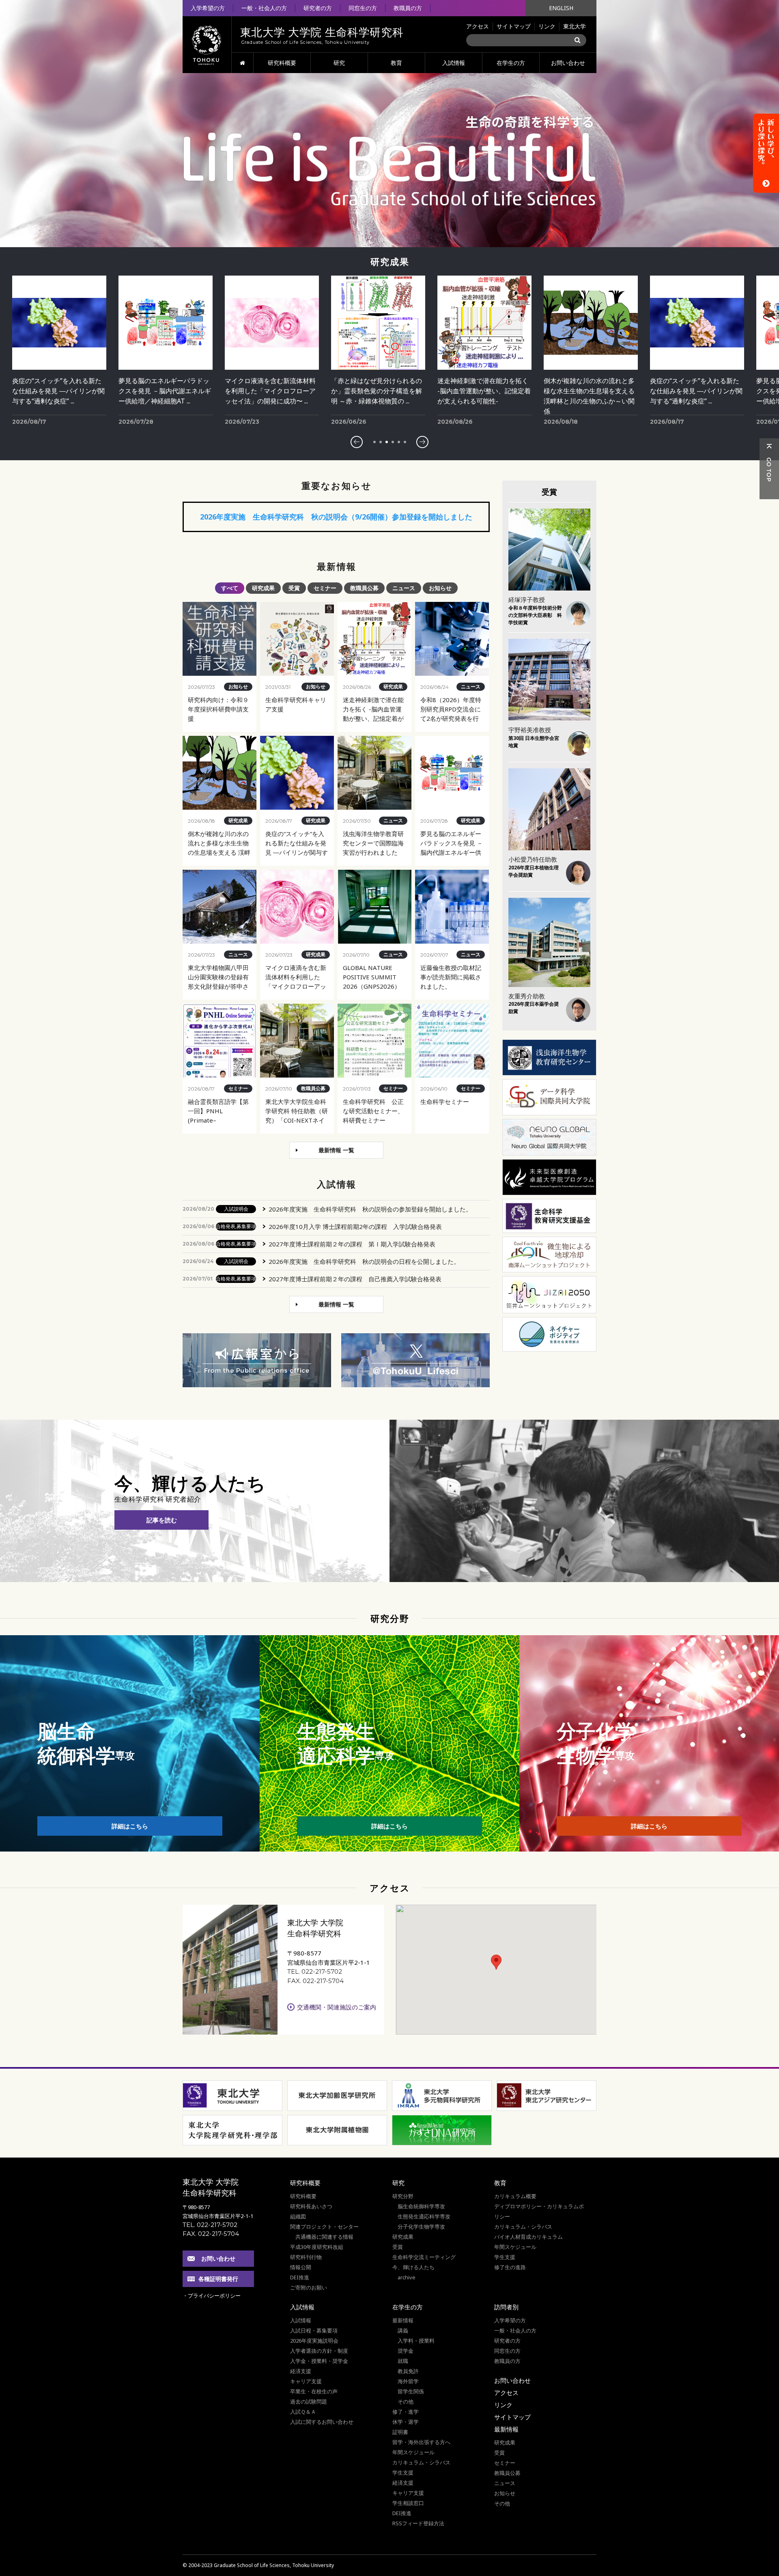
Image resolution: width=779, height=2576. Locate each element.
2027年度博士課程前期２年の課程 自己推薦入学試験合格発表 (355, 1279)
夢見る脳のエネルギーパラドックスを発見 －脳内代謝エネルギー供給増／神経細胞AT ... (58, 391)
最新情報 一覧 (336, 1150)
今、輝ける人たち (413, 2267)
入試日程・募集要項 (314, 2330)
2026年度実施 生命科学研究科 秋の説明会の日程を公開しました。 (364, 1261)
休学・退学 (406, 2422)
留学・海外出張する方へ (421, 2442)
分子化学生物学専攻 (421, 2227)
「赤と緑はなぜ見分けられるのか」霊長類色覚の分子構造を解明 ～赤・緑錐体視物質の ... (270, 391)
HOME (242, 63)
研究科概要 (282, 63)
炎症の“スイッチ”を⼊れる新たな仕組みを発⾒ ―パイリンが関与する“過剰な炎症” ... (590, 391)
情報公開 (301, 2267)
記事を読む (162, 1520)
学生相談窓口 (408, 2503)
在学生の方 (511, 63)
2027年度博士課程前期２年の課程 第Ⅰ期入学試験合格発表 (352, 1244)
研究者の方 (318, 8)
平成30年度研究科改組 (317, 2247)
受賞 (398, 2247)
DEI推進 (300, 2277)
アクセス (478, 26)
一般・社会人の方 (264, 8)
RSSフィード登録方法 (418, 2523)
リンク (547, 26)
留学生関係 (411, 2391)
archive (407, 2277)
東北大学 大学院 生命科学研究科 (211, 2187)
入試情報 (454, 63)
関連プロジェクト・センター (324, 2227)
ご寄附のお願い (309, 2287)
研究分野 (403, 2196)
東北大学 (575, 26)
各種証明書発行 (218, 2279)
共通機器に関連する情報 (324, 2237)
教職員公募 (507, 2473)
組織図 (298, 2216)
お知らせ (505, 2493)
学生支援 (505, 2257)
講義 (403, 2330)
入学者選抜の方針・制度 (319, 2351)
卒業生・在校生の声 (314, 2391)
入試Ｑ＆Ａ (303, 2412)
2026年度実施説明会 (314, 2341)
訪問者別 (506, 2307)
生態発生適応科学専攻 (424, 2216)
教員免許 (408, 2371)
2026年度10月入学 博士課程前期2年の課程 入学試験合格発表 (355, 1227)
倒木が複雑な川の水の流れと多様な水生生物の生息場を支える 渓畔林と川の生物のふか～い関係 (483, 391)
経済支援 (301, 2371)
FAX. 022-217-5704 (315, 1981)
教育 (396, 63)
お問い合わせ (568, 63)
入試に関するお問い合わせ (322, 2422)
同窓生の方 (363, 8)
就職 (403, 2361)
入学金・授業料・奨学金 (319, 2361)
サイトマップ (514, 26)
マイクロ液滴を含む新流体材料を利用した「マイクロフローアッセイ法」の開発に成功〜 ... (164, 391)
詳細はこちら (130, 1826)
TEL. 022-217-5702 (315, 1971)
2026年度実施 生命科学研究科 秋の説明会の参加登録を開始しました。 (370, 1209)
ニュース (505, 2483)
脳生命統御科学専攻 (421, 2206)
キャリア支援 (306, 2381)
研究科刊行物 (306, 2257)
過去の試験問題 (309, 2401)
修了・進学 (406, 2412)
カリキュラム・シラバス (523, 2227)
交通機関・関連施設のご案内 (337, 2007)
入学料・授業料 (416, 2341)
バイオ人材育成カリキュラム (528, 2237)
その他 (406, 2401)
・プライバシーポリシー (212, 2296)
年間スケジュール (515, 2247)
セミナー (505, 2463)
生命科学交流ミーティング (424, 2257)
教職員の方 (408, 8)
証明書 (400, 2432)
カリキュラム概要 (515, 2196)
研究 (339, 63)
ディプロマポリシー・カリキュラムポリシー (539, 2211)
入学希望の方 (208, 8)
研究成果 (403, 2237)
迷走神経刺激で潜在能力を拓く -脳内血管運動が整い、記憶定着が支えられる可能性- (378, 391)
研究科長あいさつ (311, 2206)
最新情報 (403, 2320)
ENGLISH (561, 8)
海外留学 (408, 2381)
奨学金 (406, 2351)
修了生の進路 (510, 2267)
